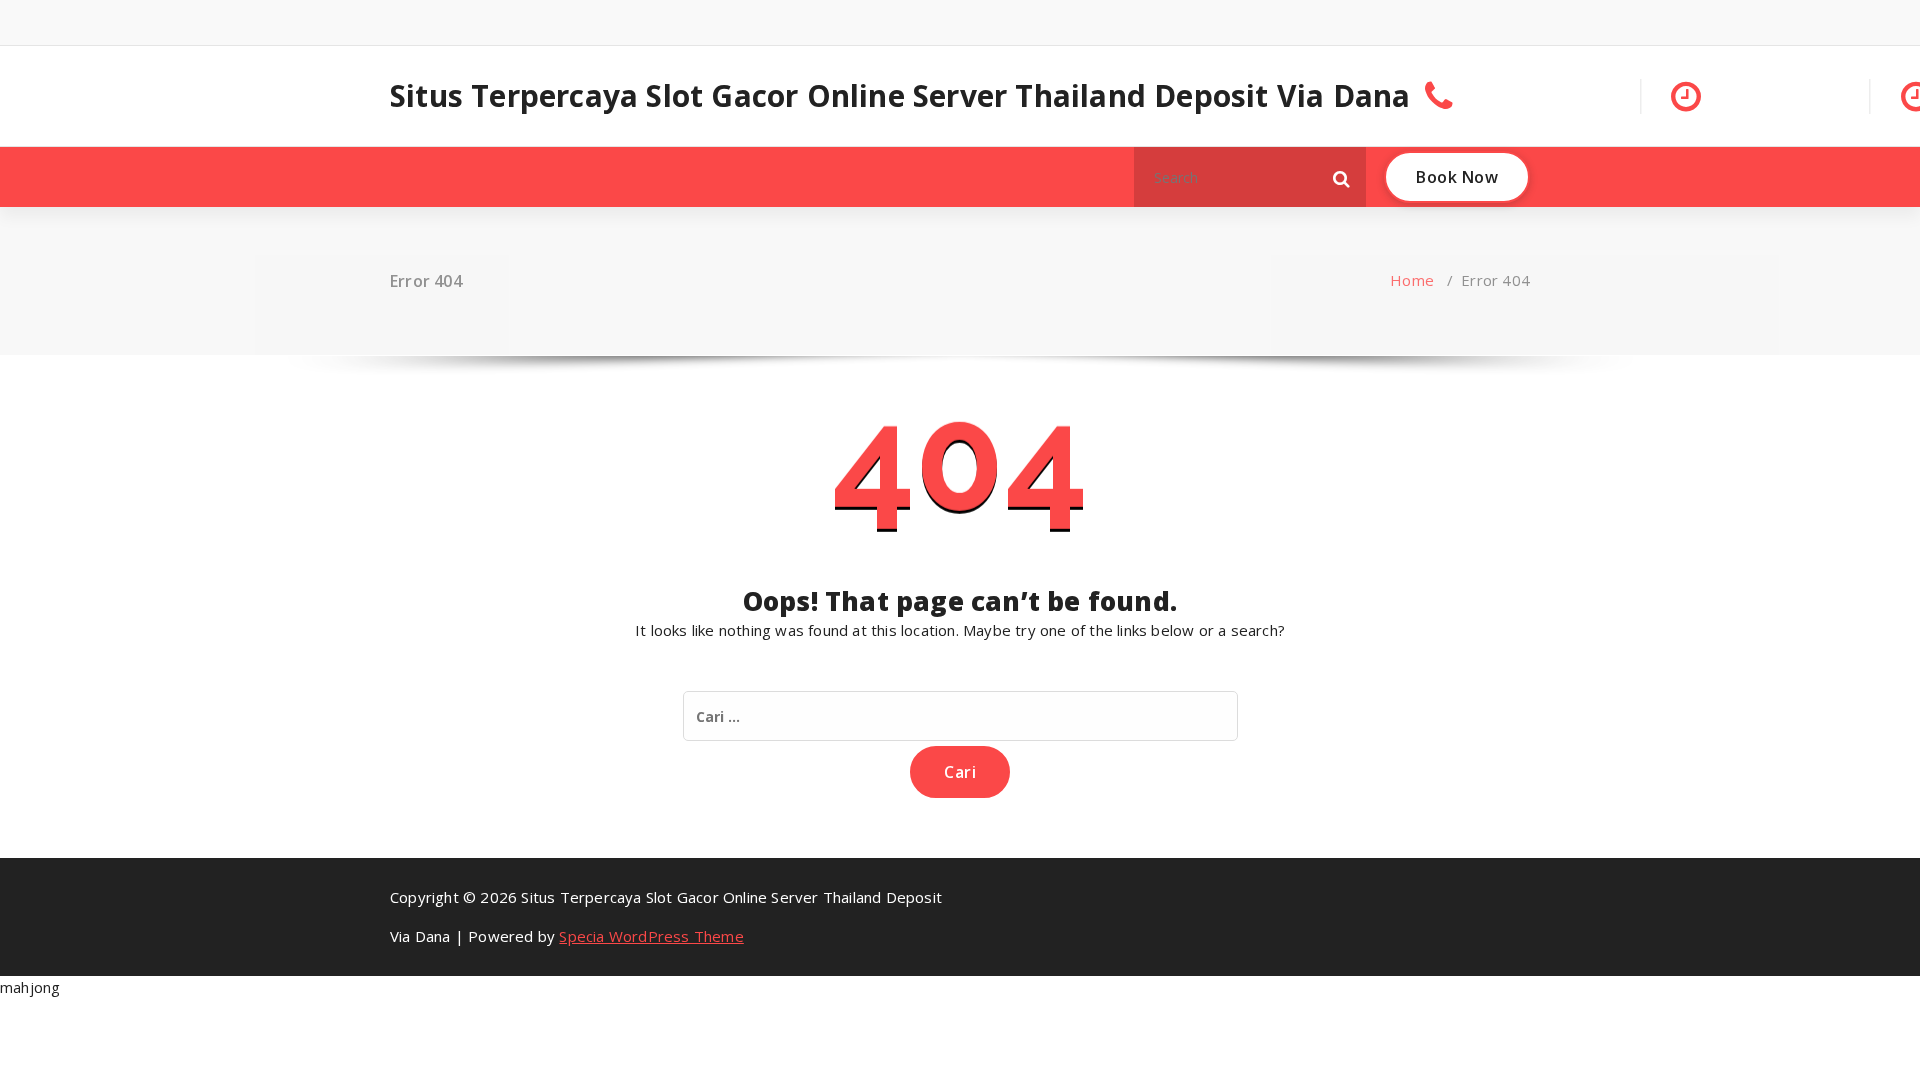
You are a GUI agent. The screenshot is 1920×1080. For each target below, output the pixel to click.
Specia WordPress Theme (651, 936)
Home (1412, 280)
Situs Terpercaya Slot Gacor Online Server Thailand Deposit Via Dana (900, 96)
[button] (1342, 177)
